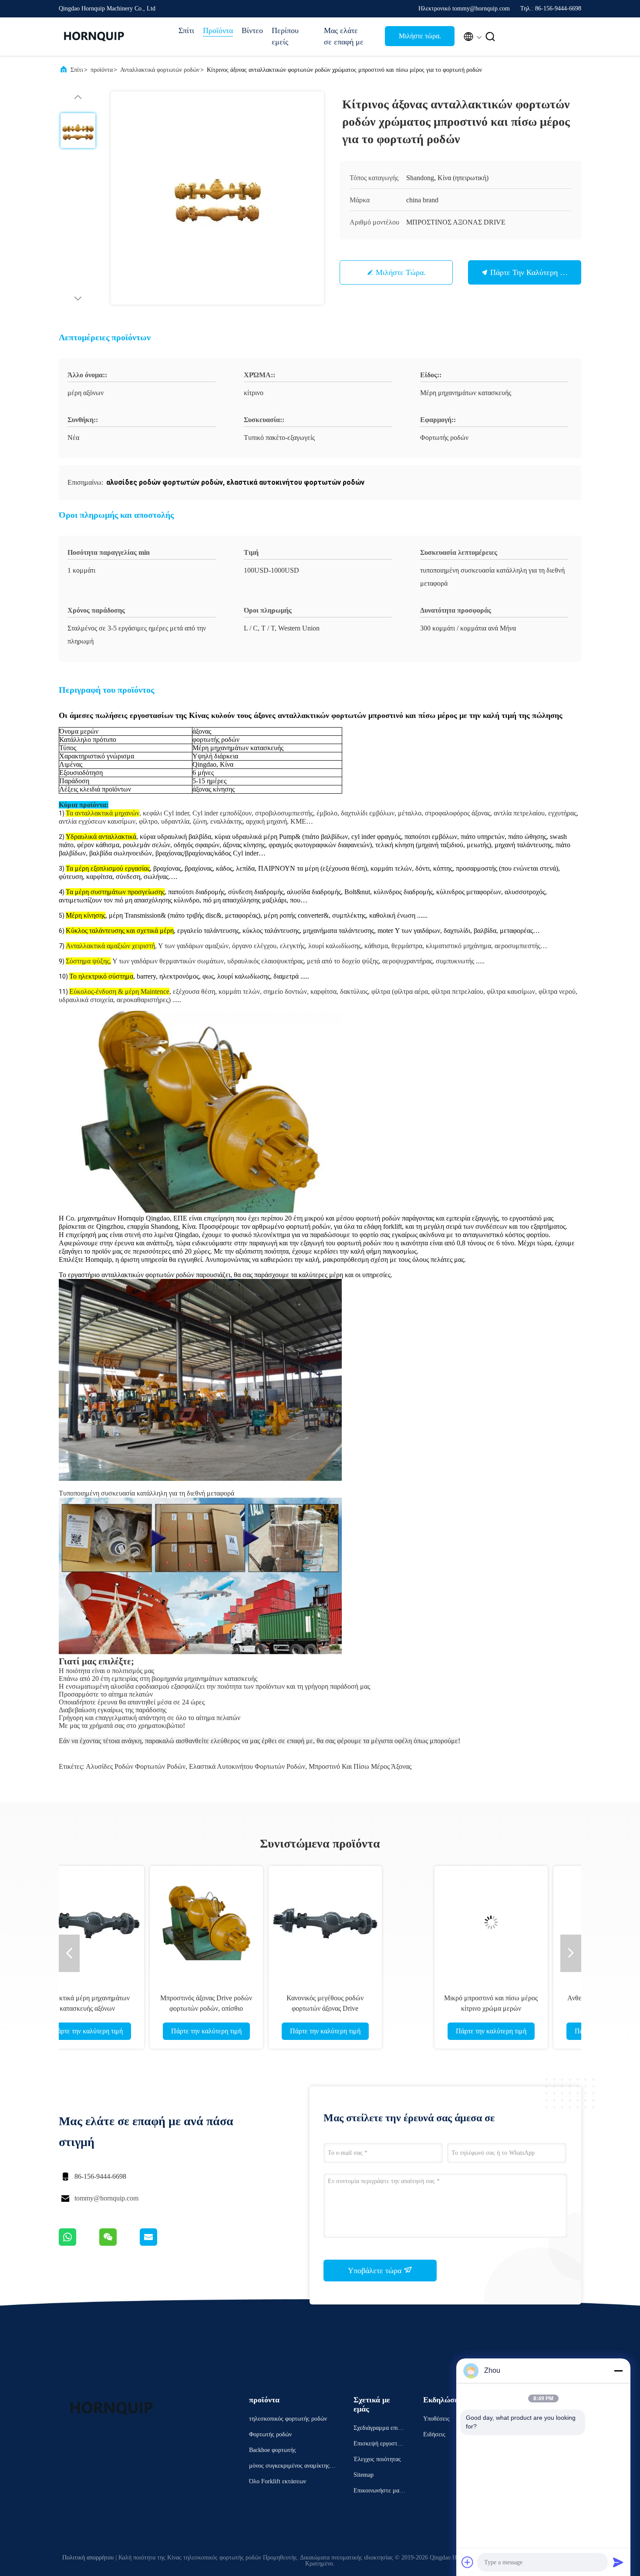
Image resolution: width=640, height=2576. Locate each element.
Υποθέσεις (436, 2419)
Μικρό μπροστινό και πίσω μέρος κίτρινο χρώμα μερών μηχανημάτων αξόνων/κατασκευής (142, 2008)
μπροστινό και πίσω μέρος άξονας (360, 1766)
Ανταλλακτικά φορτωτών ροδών (160, 70)
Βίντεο (252, 30)
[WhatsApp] (79, 2244)
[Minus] (618, 2371)
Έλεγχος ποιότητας (377, 2459)
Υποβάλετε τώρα (376, 2271)
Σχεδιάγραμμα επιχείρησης (379, 2429)
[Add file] (468, 2562)
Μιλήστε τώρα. (420, 36)
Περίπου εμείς (285, 36)
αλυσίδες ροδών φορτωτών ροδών (136, 1766)
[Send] (618, 2562)
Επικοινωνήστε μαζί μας (379, 2492)
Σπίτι (186, 30)
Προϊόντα (218, 30)
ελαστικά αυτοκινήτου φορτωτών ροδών (247, 1766)
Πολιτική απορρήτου (88, 2558)
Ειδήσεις (434, 2434)
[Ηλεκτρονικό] (159, 2244)
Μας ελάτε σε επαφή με (344, 36)
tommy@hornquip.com (106, 2198)
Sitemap (364, 2475)
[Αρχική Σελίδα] (94, 37)
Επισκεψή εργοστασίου (380, 2445)
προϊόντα (102, 70)
